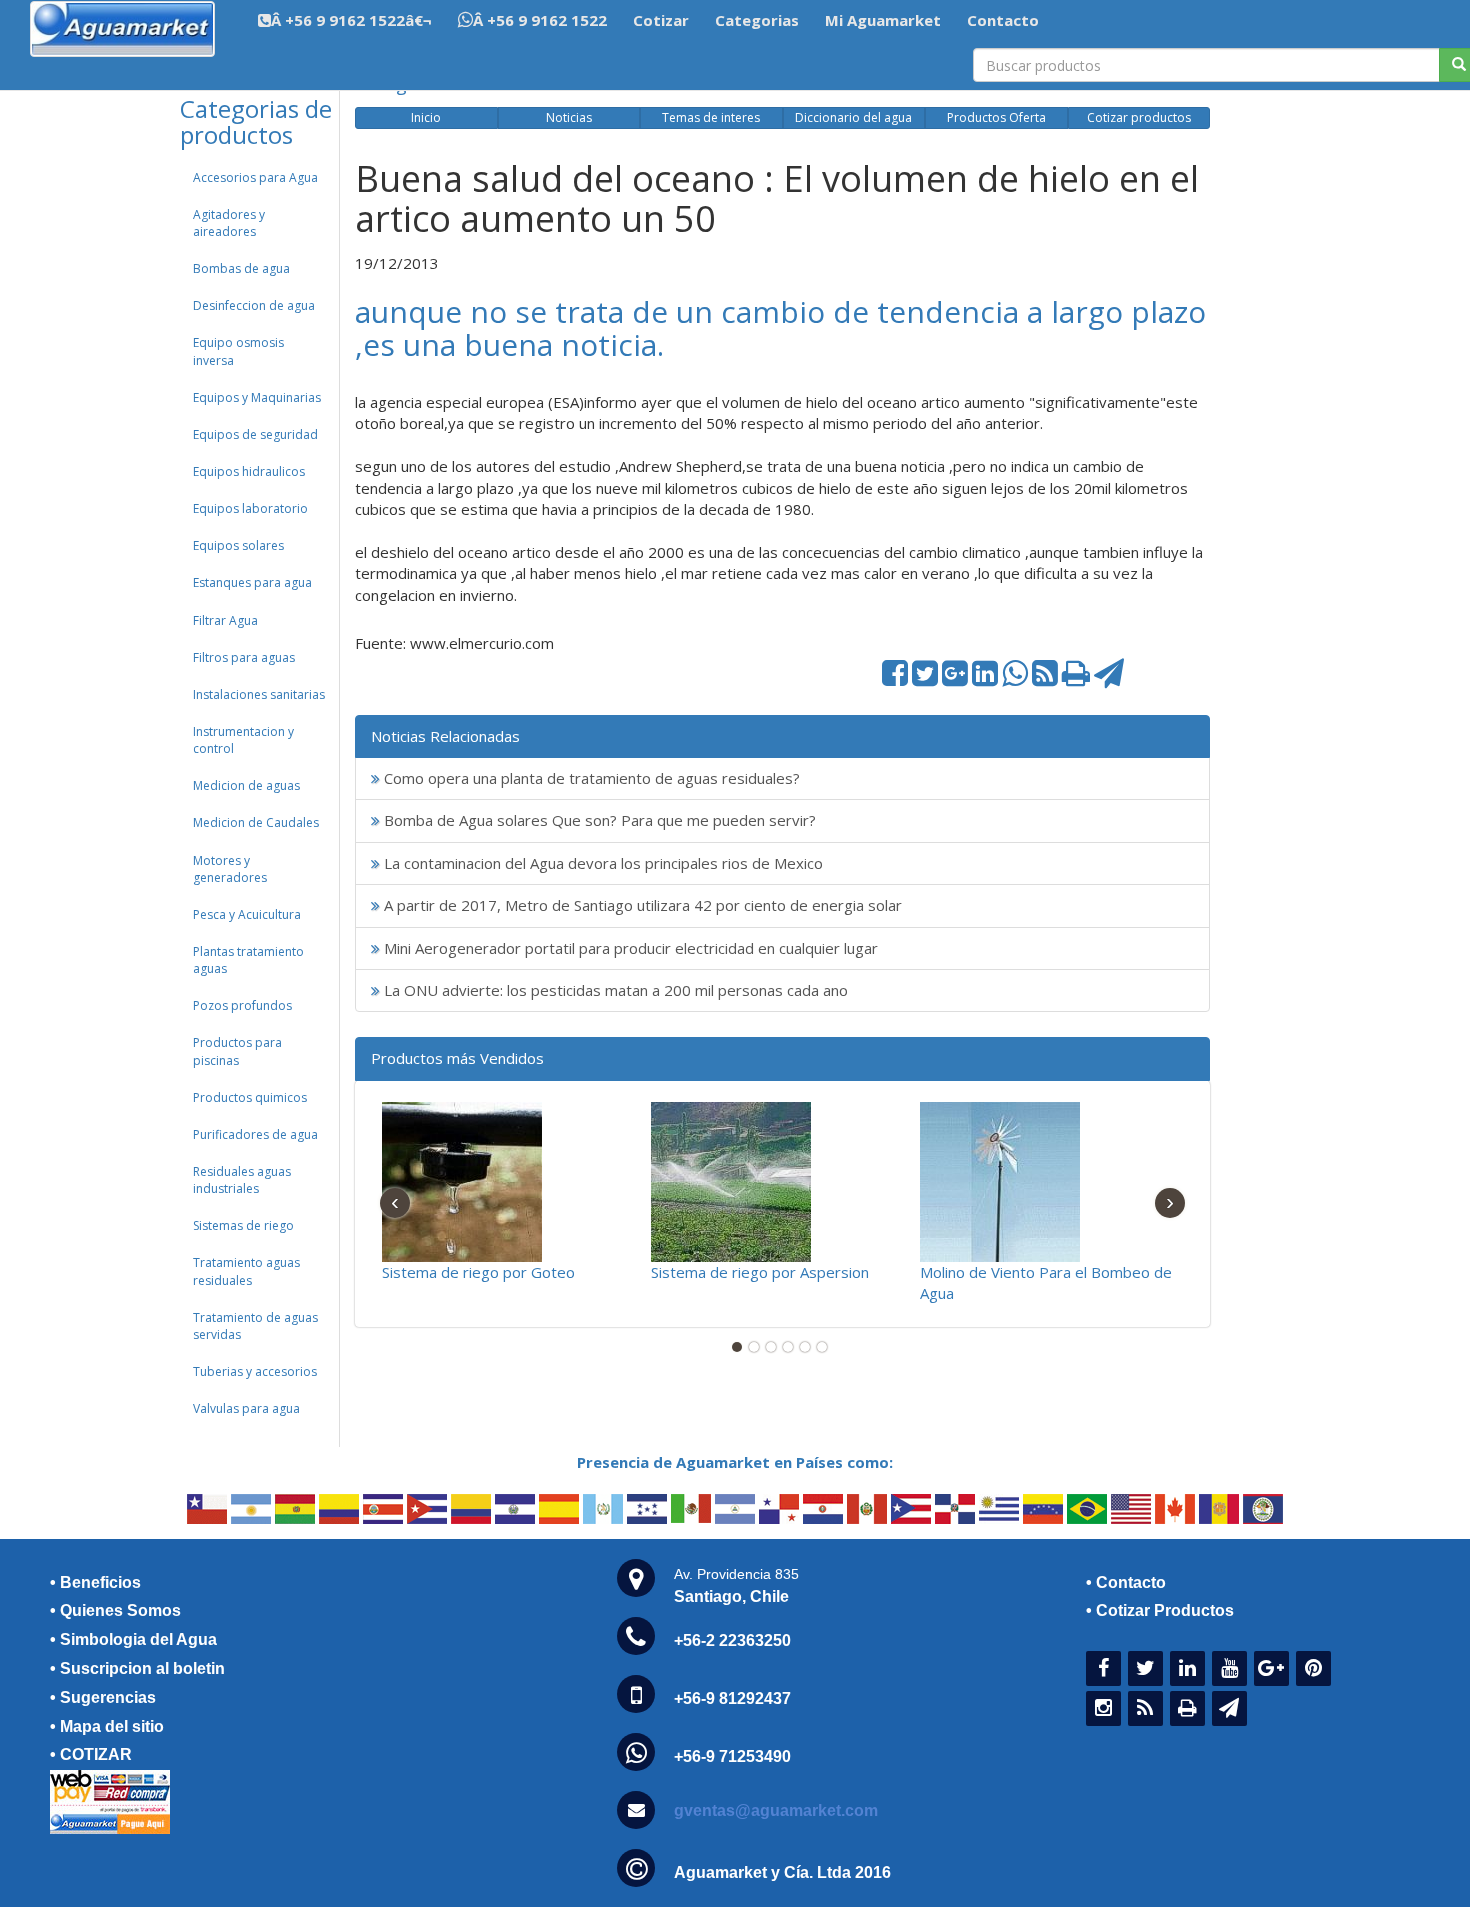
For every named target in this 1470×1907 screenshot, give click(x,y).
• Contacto (1126, 1582)
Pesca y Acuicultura (247, 914)
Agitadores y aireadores (229, 223)
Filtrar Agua (225, 620)
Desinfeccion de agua (254, 305)
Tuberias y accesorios (255, 1371)
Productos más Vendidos (457, 1058)
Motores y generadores (230, 869)
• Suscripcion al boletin (137, 1668)
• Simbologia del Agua (133, 1639)
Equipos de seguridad (255, 434)
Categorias (757, 20)
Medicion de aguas (246, 785)
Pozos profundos (242, 1005)
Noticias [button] (569, 117)
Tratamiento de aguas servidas (255, 1326)
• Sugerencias (103, 1697)
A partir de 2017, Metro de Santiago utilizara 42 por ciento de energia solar (641, 905)
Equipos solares (238, 545)
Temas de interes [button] (711, 117)
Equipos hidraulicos (249, 471)
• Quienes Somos (115, 1610)
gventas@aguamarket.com (776, 1810)
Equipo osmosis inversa (238, 351)
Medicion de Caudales (256, 822)
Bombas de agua (241, 268)
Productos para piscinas (237, 1051)
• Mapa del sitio (107, 1726)
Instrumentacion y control (243, 740)
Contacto (1003, 20)
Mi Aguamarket (883, 20)
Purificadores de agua (255, 1134)
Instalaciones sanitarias (259, 694)
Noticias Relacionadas (445, 736)
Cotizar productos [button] (1139, 117)
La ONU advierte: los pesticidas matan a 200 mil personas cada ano (614, 990)
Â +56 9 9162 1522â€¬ (351, 20)
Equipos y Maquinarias (257, 397)
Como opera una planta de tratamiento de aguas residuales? (590, 778)
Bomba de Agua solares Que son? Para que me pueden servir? (598, 820)
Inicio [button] (426, 117)
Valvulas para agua (246, 1408)
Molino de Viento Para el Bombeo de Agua (1046, 1282)
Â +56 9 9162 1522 (540, 20)
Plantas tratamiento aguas (248, 960)
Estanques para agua (252, 582)
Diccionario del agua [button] (853, 117)
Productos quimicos (250, 1097)
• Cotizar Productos (1160, 1610)
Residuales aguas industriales (242, 1180)
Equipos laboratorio (250, 508)
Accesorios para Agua (255, 177)
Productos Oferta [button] (996, 117)
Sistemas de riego (243, 1225)
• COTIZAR (91, 1754)
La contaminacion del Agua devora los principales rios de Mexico (601, 863)
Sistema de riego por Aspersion (760, 1272)
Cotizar (661, 20)
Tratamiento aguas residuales (246, 1271)
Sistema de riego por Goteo (478, 1272)
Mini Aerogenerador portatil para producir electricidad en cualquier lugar (629, 948)
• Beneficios (95, 1582)
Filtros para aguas (244, 657)
